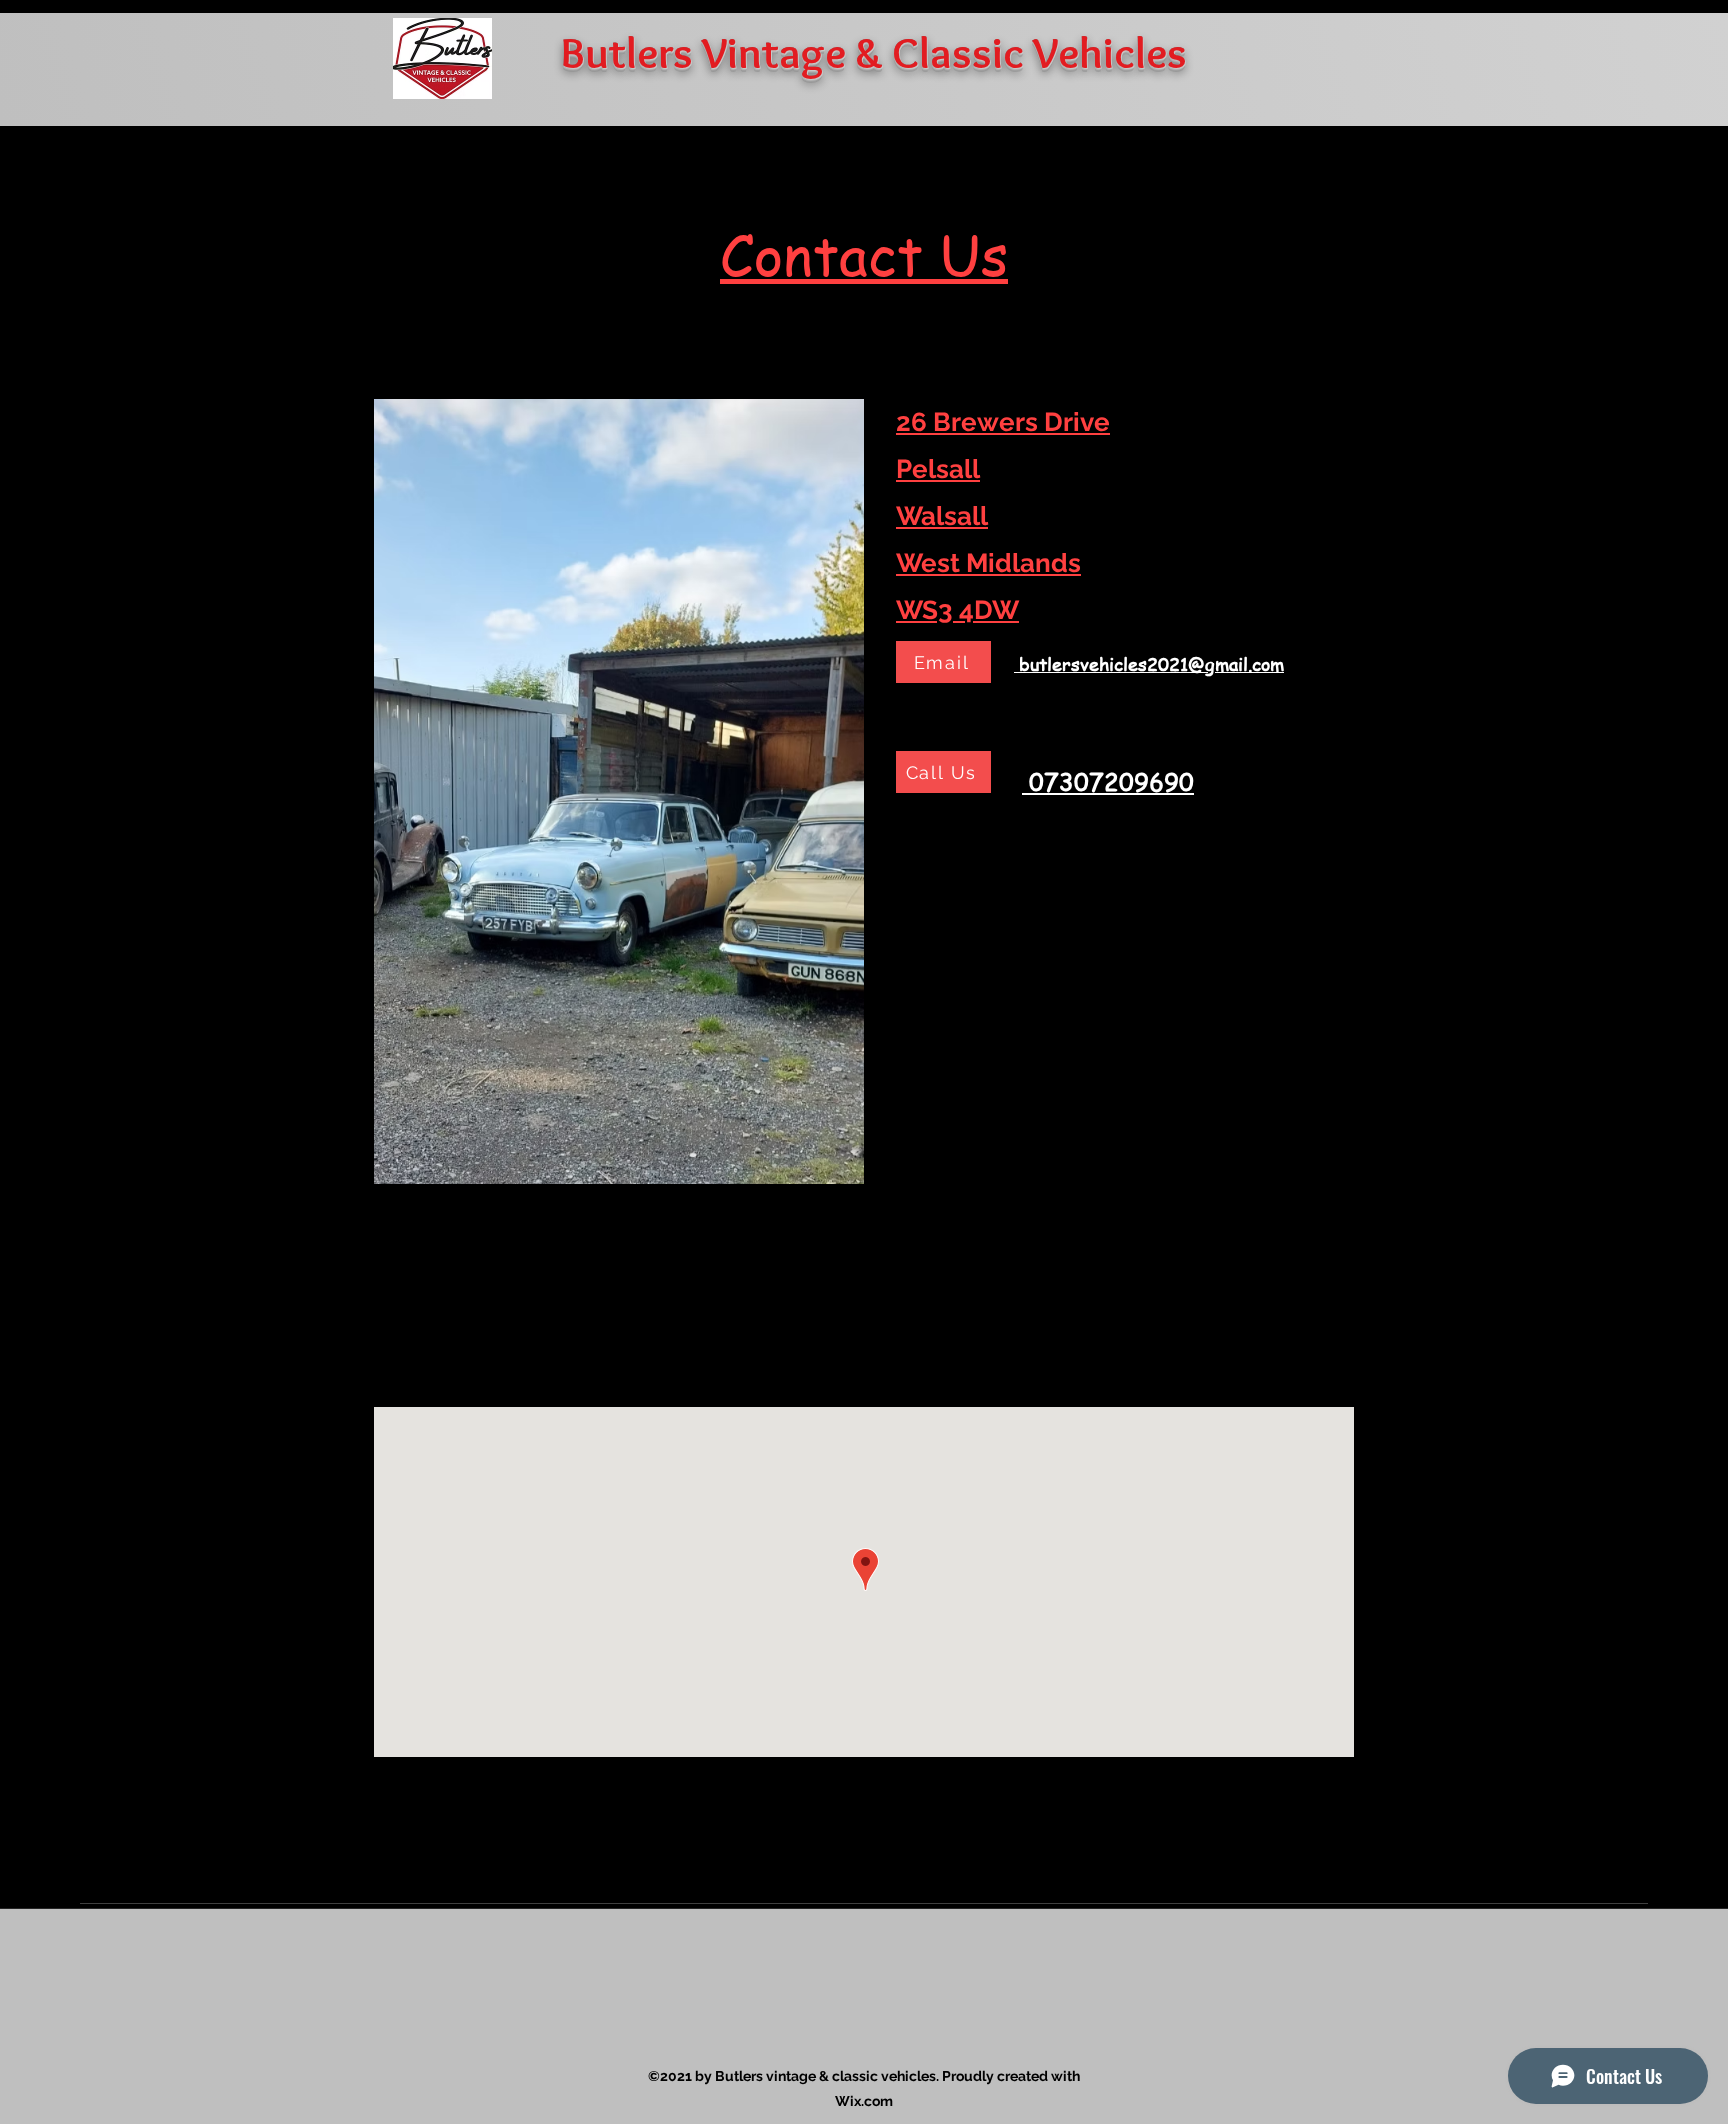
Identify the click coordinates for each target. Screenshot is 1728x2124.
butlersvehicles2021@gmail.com (1151, 663)
